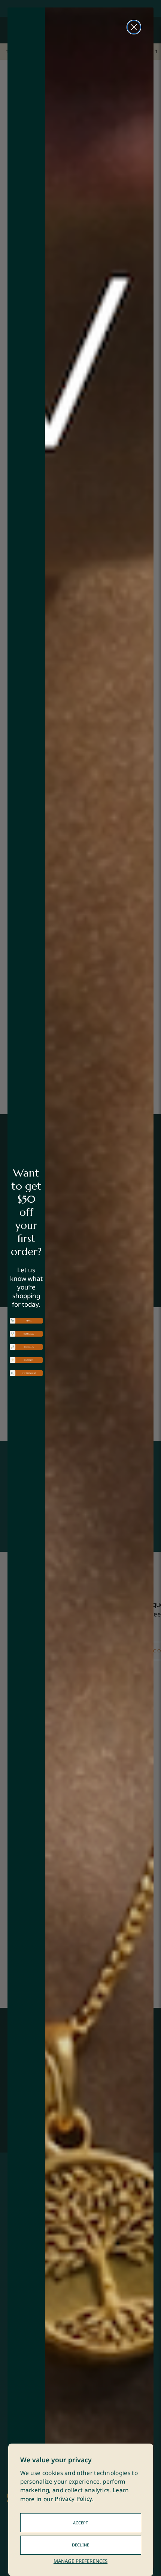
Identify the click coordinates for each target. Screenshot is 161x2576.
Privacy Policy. (74, 2499)
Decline (80, 2545)
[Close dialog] (134, 27)
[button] (26, 1321)
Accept (81, 2523)
